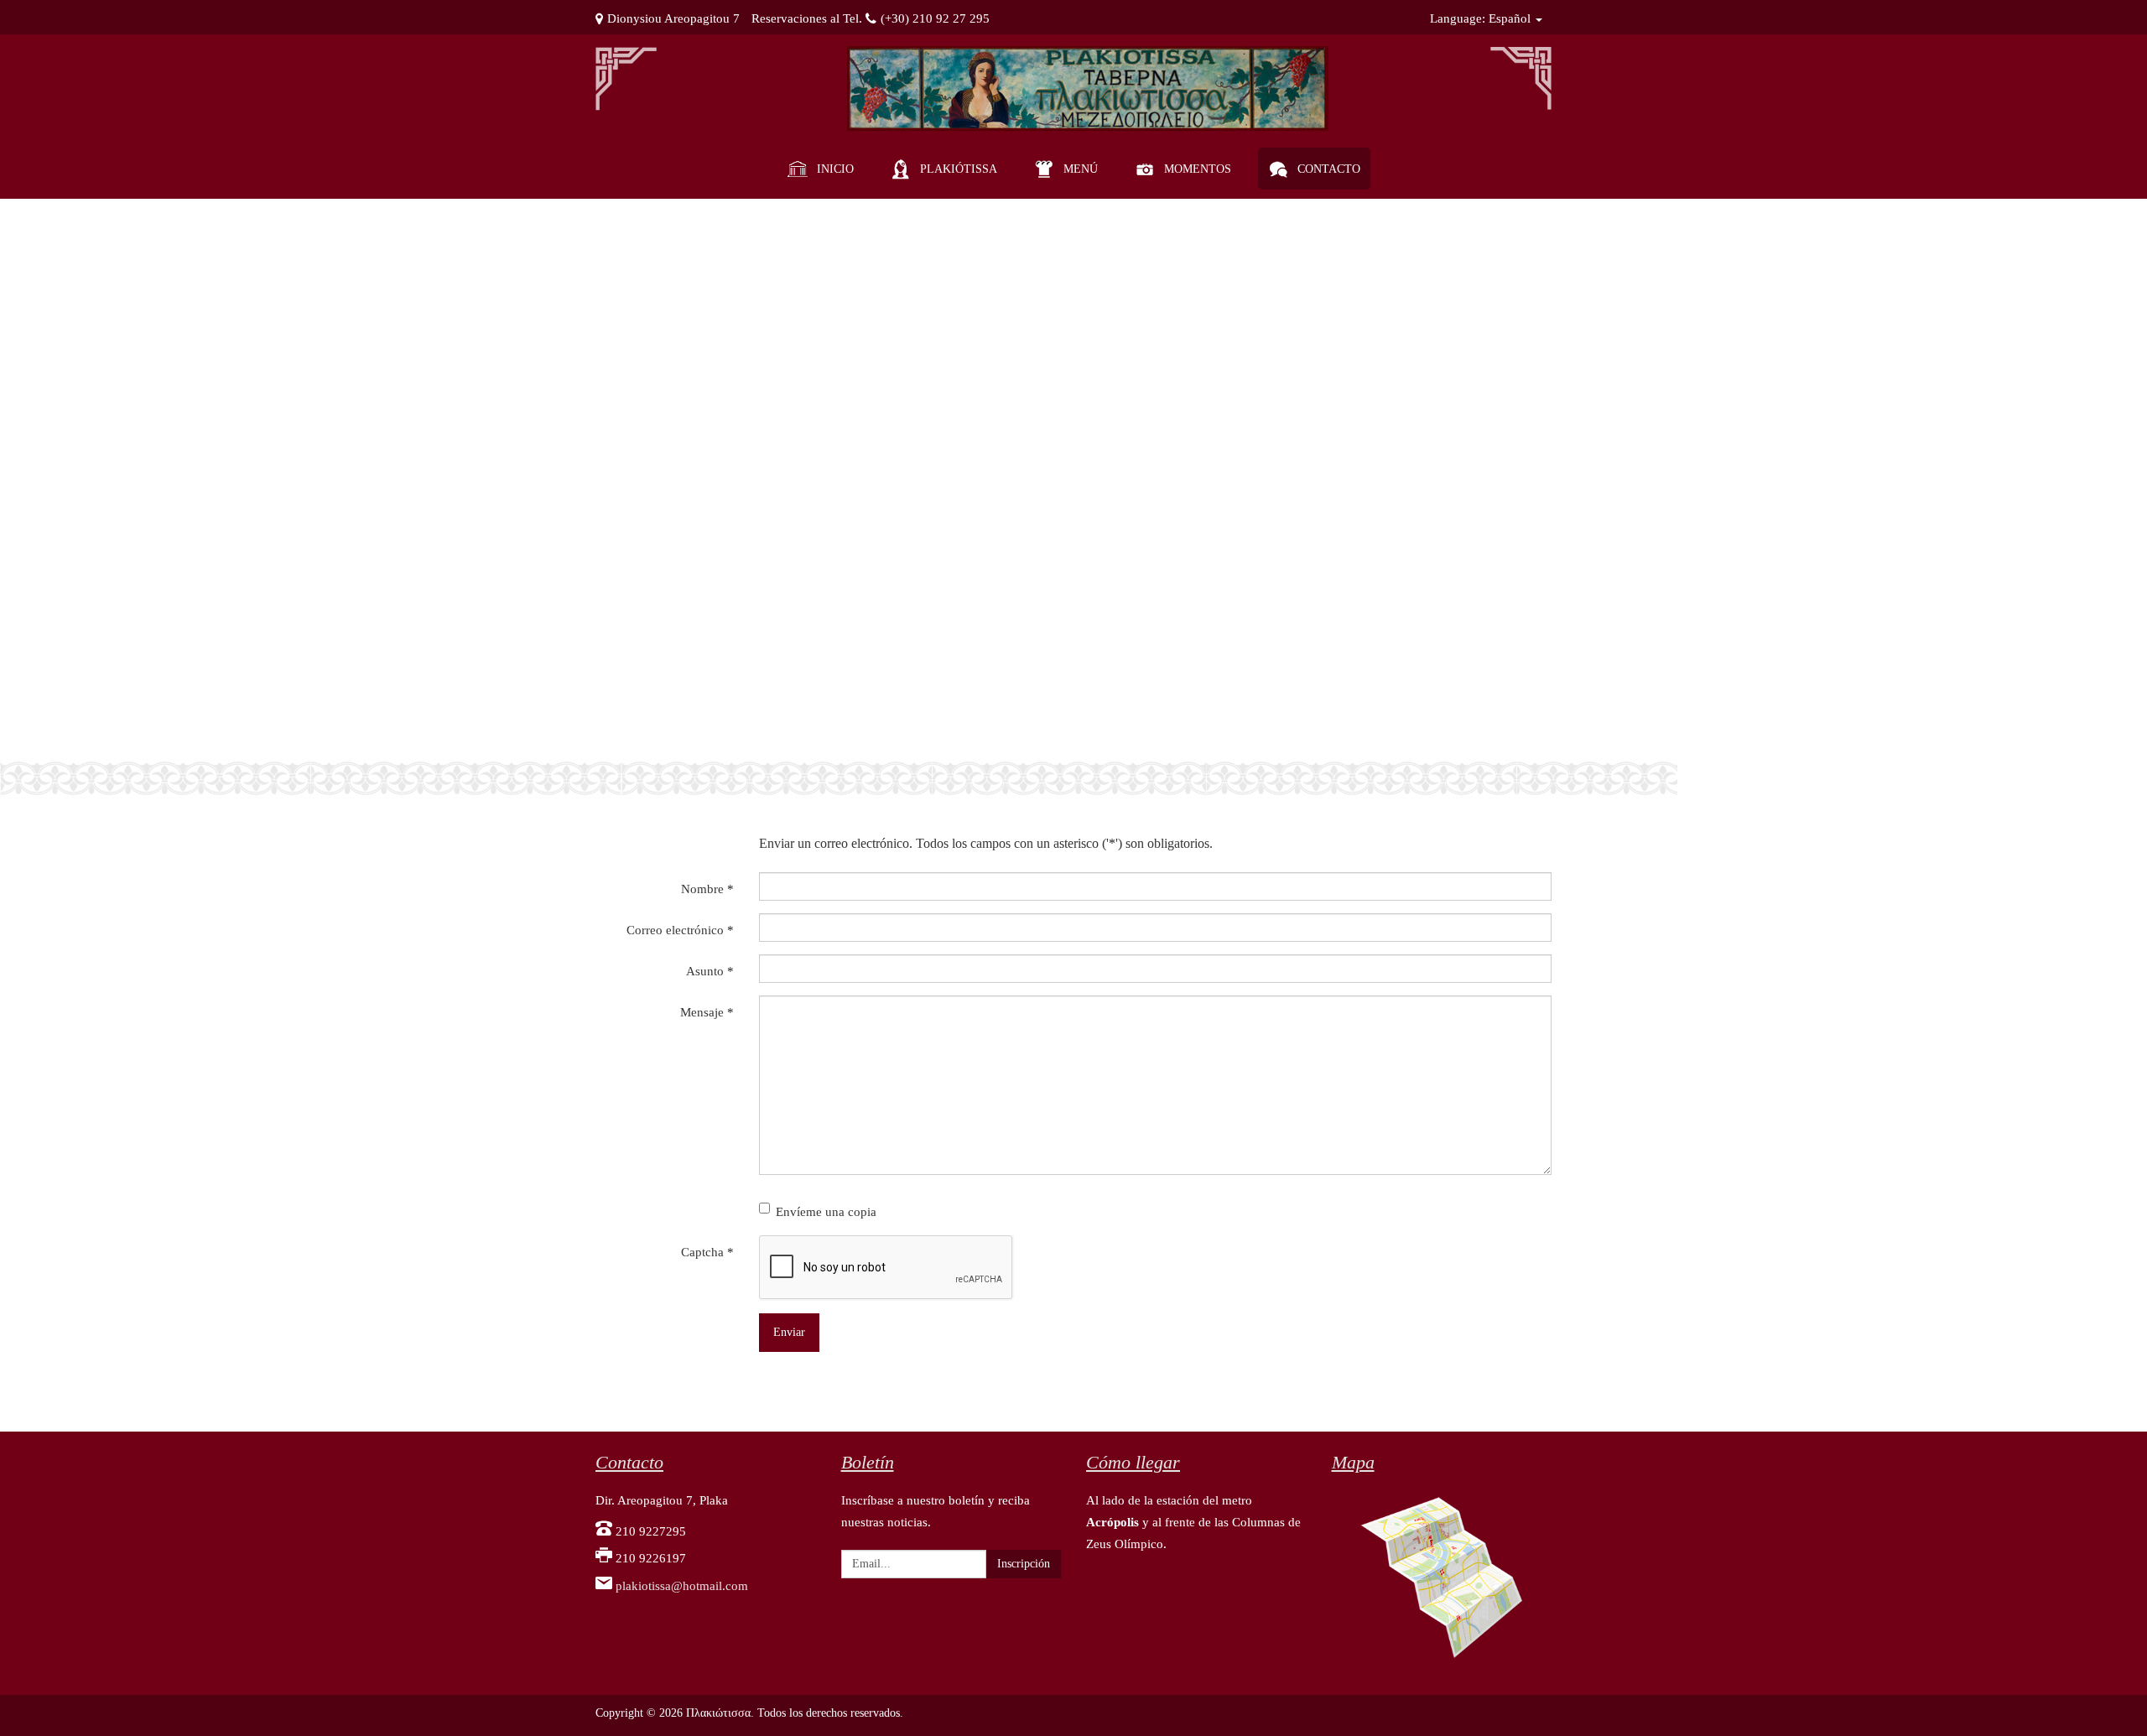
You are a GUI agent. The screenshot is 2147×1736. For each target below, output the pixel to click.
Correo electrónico (680, 930)
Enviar (789, 1332)
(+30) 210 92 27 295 (935, 18)
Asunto (710, 971)
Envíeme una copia (826, 1212)
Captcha (707, 1252)
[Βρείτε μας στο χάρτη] (1442, 1576)
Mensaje (707, 1012)
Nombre (707, 889)
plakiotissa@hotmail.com (682, 1586)
